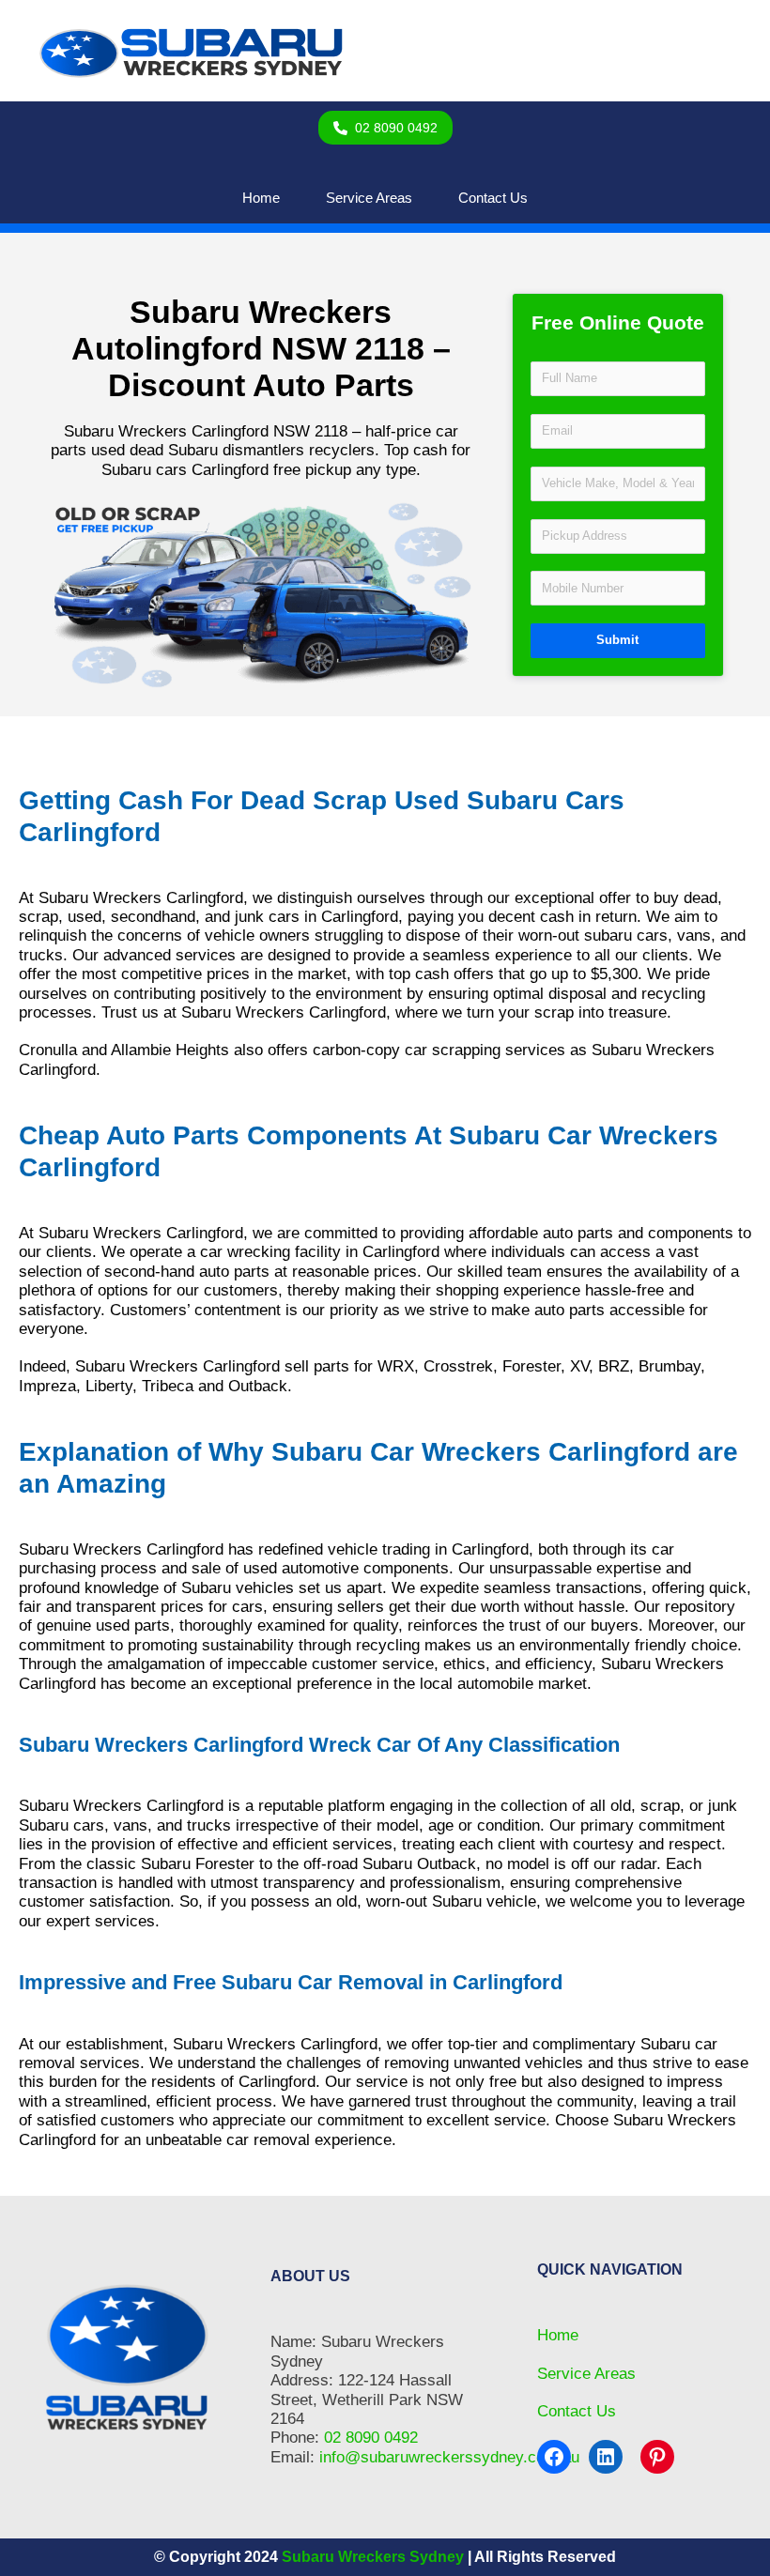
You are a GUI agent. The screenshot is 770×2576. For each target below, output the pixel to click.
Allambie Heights (170, 1050)
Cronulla (48, 1050)
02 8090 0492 (371, 2438)
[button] (385, 128)
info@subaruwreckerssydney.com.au (449, 2457)
